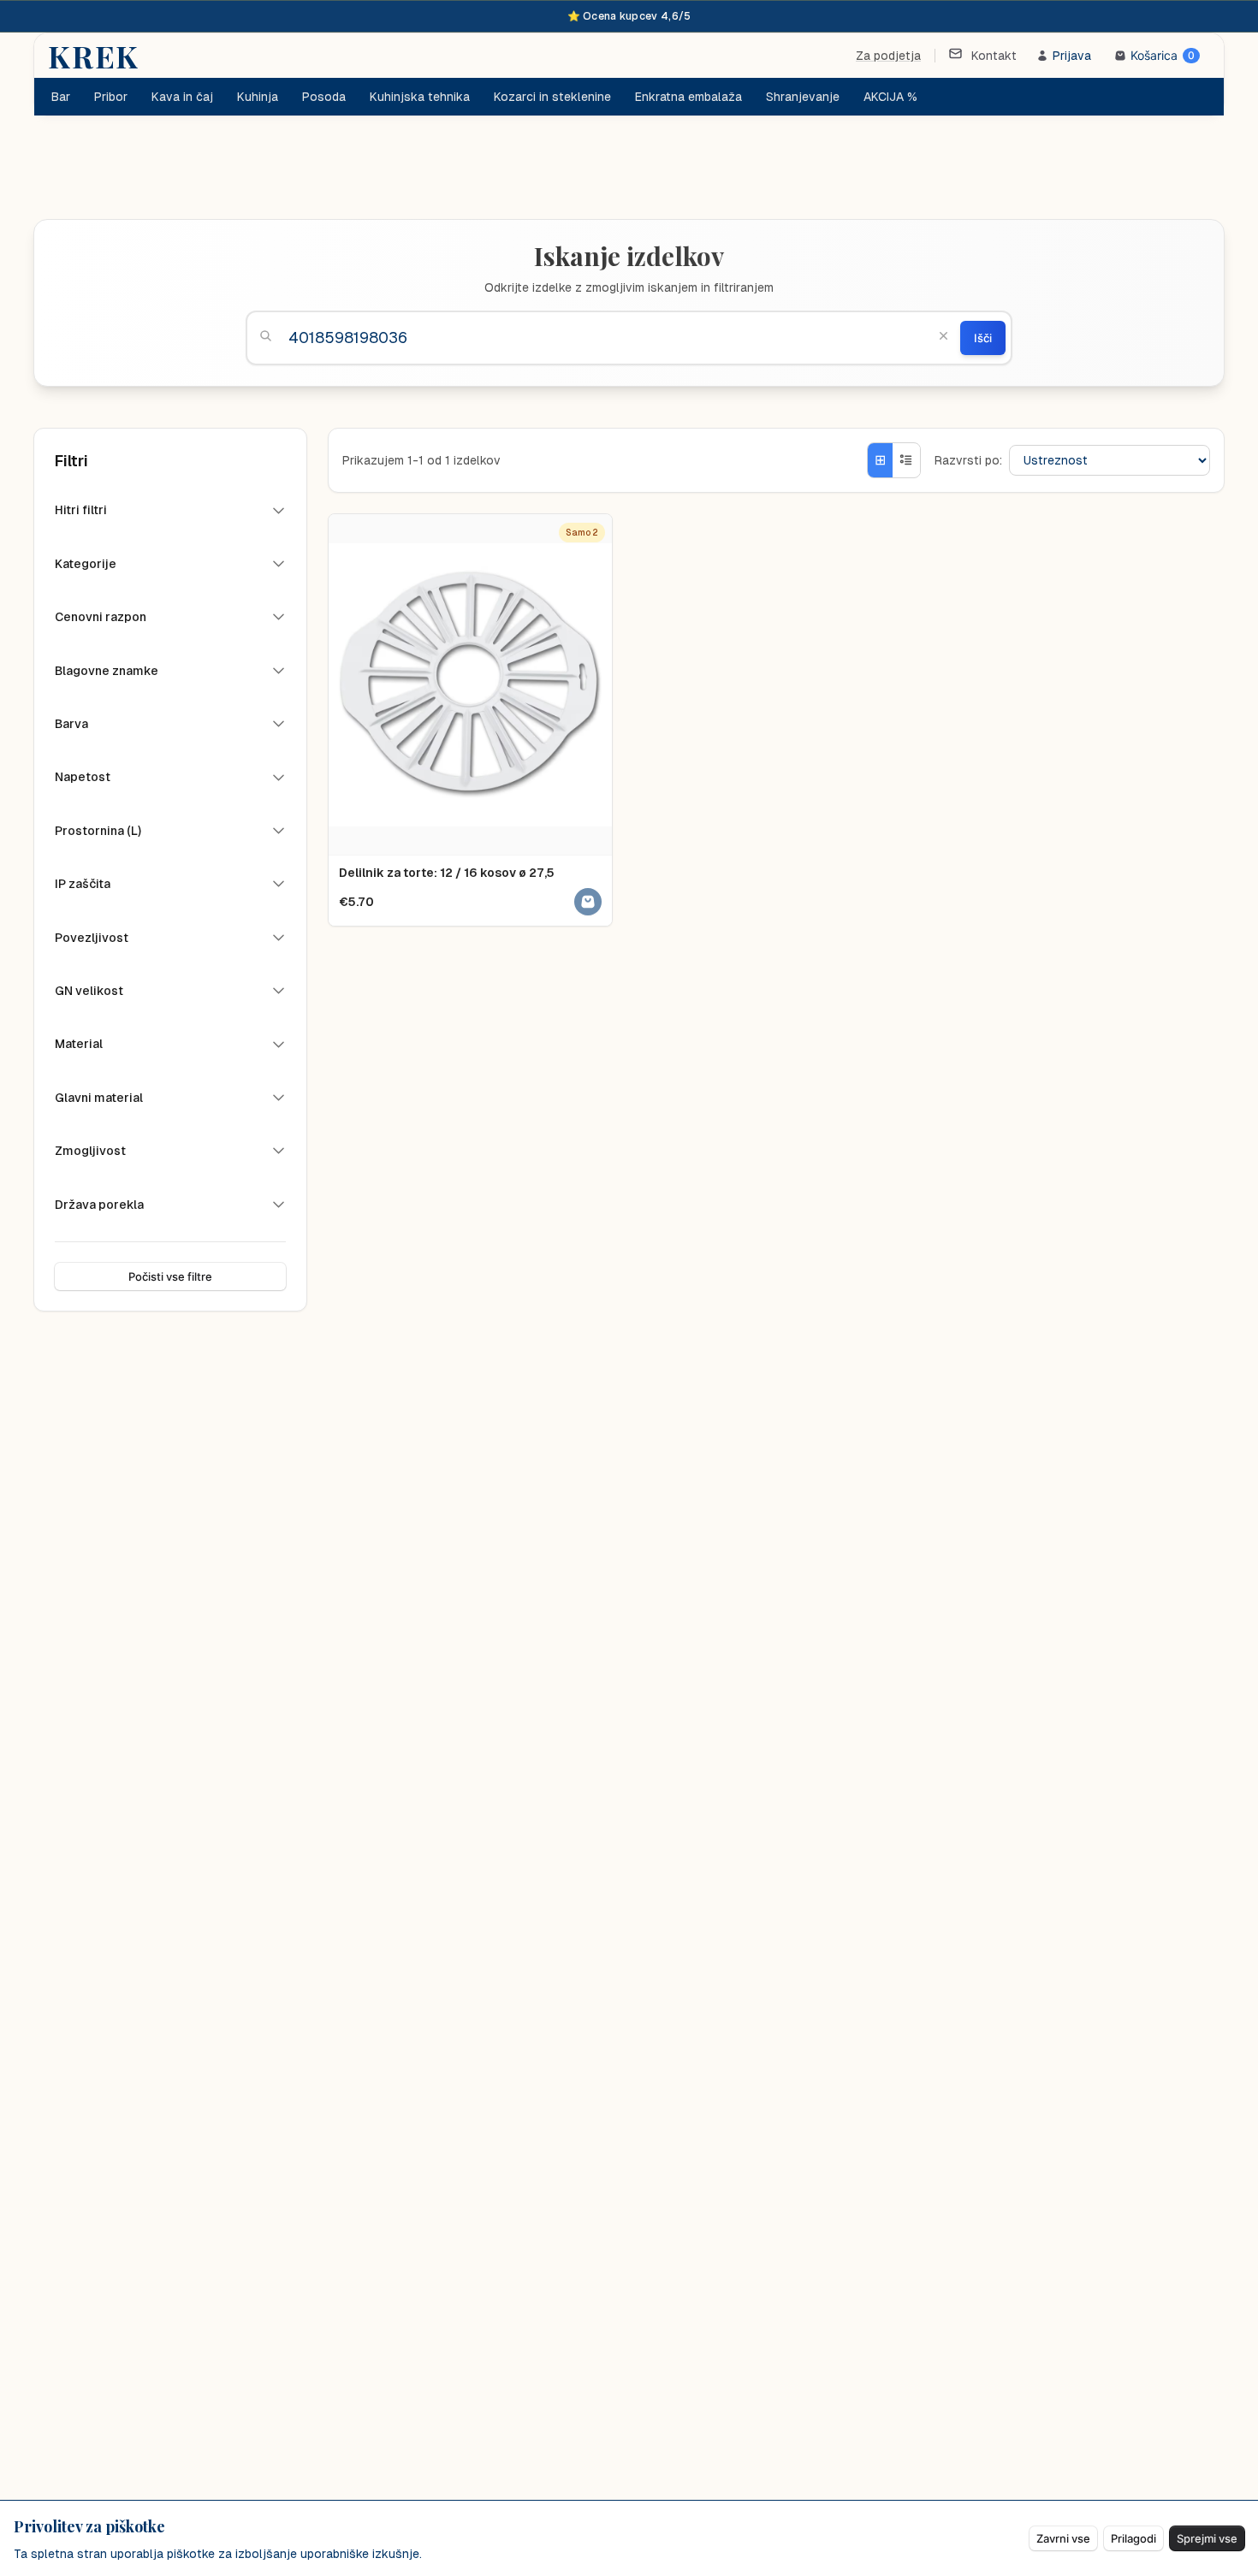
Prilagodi (1133, 2538)
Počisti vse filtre (170, 1276)
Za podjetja (888, 56)
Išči (983, 338)
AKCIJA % (890, 97)
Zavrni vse (1063, 2538)
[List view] (906, 460)
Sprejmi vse (1207, 2538)
